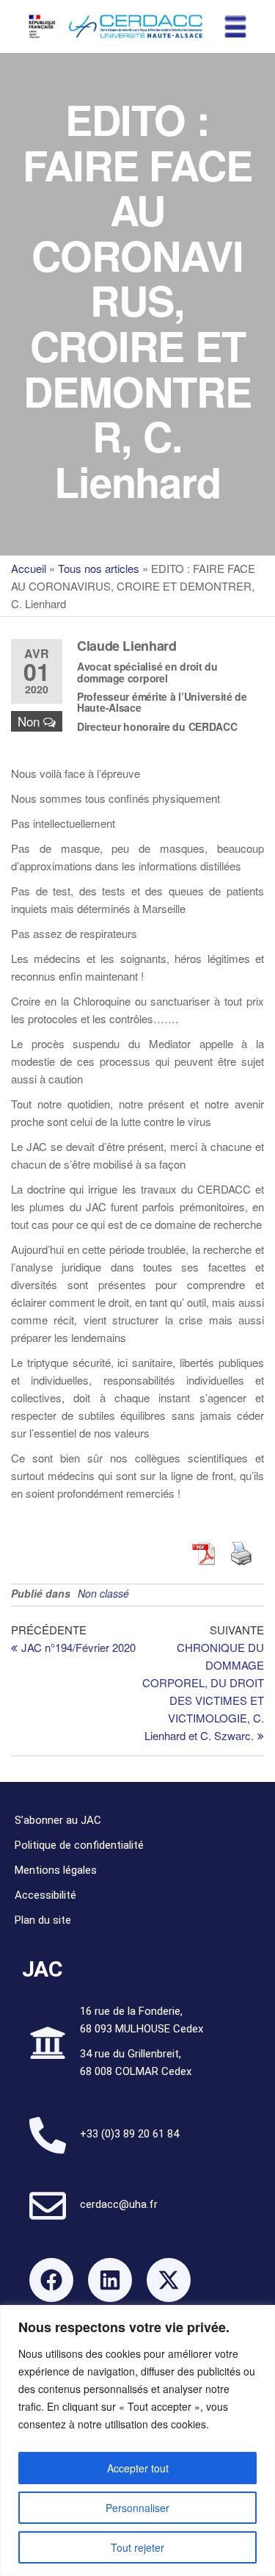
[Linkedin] (110, 2280)
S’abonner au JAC (58, 1820)
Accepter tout (138, 2468)
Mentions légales (56, 1870)
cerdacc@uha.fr (119, 2204)
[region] (137, 2440)
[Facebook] (51, 2280)
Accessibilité (45, 1895)
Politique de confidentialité (79, 1845)
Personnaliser (137, 2508)
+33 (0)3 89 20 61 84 (129, 2134)
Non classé (103, 1593)
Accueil (29, 568)
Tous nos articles (99, 568)
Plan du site (43, 1920)
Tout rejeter (137, 2547)
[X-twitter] (169, 2280)
